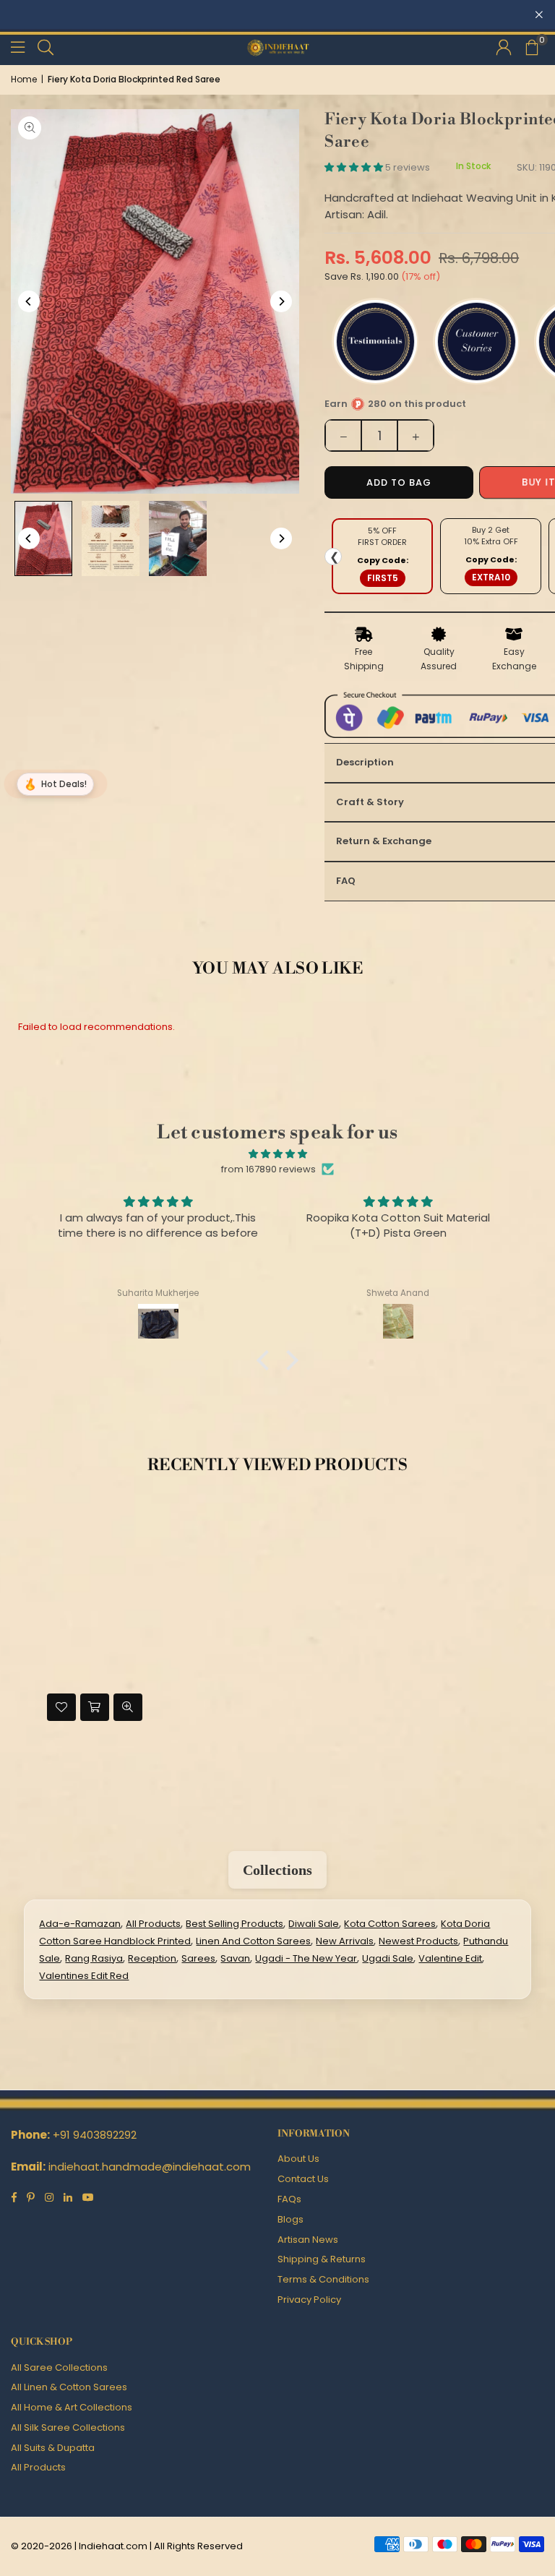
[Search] (46, 47)
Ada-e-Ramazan (80, 1924)
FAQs (289, 2199)
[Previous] (29, 301)
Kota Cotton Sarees (390, 1924)
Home (24, 79)
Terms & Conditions (323, 2279)
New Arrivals (345, 1941)
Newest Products (418, 1941)
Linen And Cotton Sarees (253, 1941)
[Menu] (18, 47)
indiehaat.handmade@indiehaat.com (150, 2167)
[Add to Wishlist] (61, 1707)
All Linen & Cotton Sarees (69, 2387)
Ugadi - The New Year (306, 1958)
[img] (277, 1154)
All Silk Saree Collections (68, 2427)
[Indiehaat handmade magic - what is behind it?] (111, 538)
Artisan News (308, 2240)
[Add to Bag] (95, 1707)
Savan (235, 1958)
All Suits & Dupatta (53, 2448)
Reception (152, 1958)
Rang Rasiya (94, 1958)
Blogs (291, 2219)
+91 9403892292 (95, 2135)
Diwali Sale (314, 1924)
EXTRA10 (491, 577)
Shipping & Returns (322, 2259)
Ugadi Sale (388, 1958)
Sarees (198, 1958)
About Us (298, 2159)
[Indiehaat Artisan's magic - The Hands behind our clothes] (178, 538)
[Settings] (504, 47)
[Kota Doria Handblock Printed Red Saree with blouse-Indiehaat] (43, 538)
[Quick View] (128, 1707)
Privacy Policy (309, 2300)
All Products (153, 1924)
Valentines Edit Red (84, 1976)
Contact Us (303, 2179)
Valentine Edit (450, 1958)
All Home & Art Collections (72, 2407)
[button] (531, 47)
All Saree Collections (59, 2367)
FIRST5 (383, 578)
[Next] (281, 301)
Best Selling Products (235, 1924)
